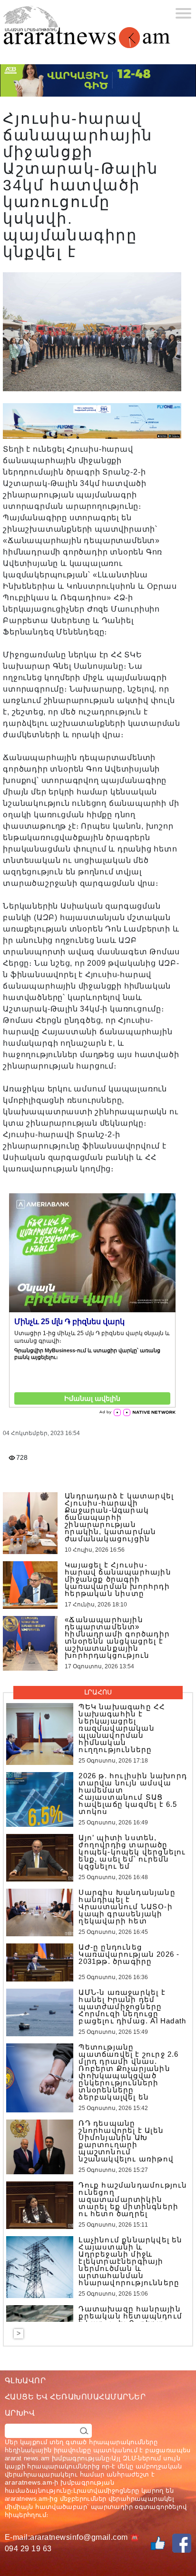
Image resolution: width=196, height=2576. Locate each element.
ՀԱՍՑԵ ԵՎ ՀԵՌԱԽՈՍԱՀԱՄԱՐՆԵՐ (75, 2397)
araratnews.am (29, 2482)
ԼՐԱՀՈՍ (98, 1692)
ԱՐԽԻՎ (20, 2413)
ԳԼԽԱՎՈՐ (25, 2381)
